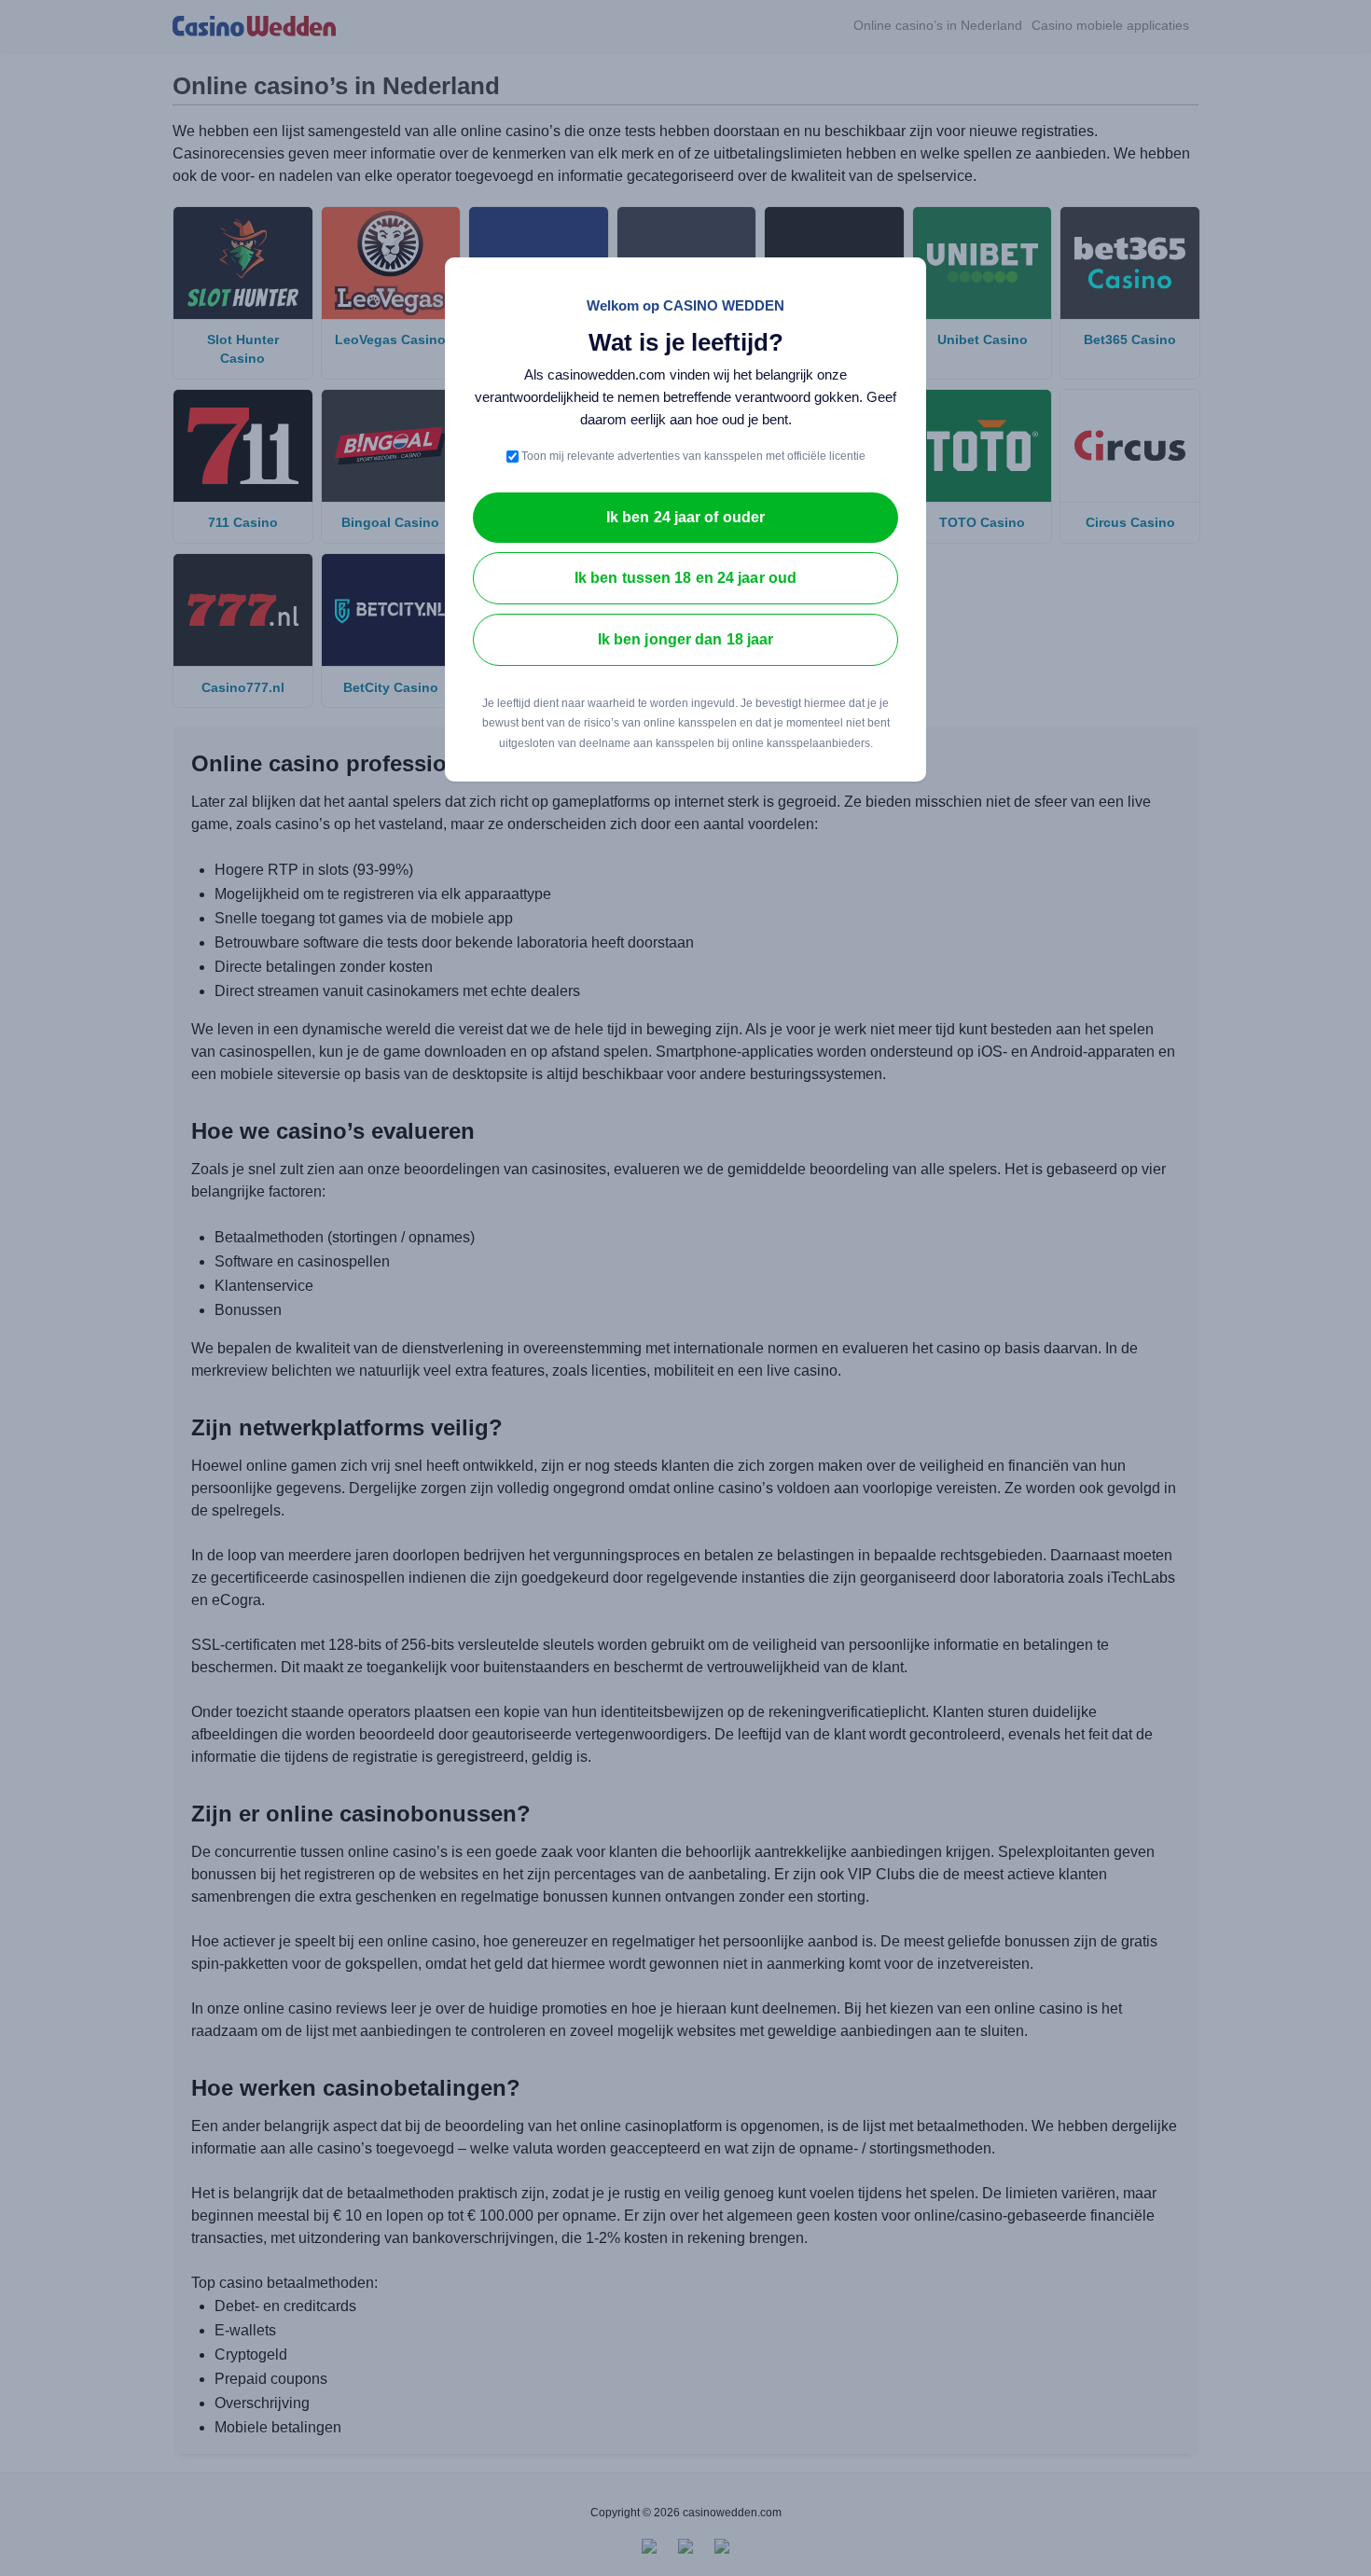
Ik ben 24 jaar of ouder (685, 517)
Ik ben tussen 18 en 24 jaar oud (685, 578)
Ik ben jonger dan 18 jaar (686, 639)
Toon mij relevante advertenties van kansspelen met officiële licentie (692, 456)
